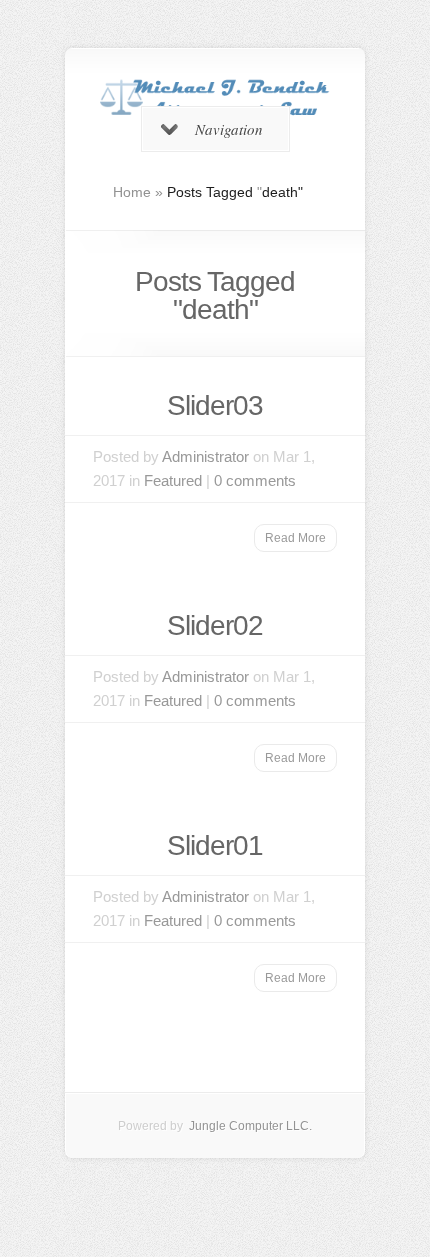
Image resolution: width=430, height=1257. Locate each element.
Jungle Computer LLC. (249, 1126)
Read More (295, 538)
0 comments (255, 480)
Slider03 (215, 405)
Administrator (205, 456)
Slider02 (215, 625)
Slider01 (215, 845)
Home (132, 192)
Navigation (229, 129)
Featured (173, 480)
